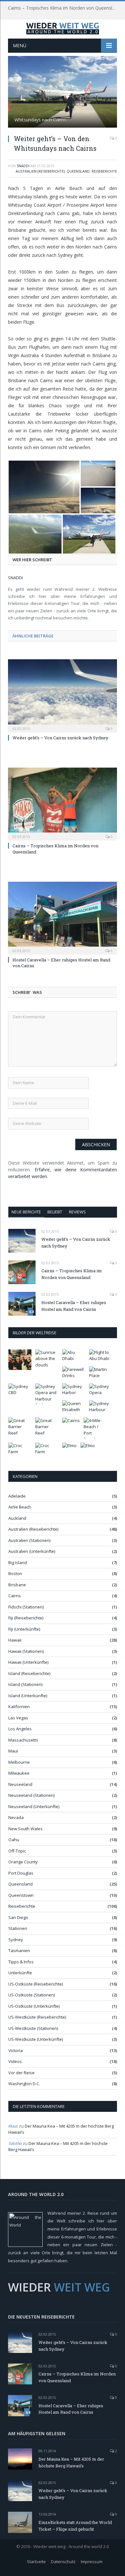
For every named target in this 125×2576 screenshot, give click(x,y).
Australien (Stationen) (29, 1540)
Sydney (16, 1940)
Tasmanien (19, 1950)
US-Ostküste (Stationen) (32, 1995)
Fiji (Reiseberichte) (26, 1618)
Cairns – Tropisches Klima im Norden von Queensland (64, 8)
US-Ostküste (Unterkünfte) (34, 2006)
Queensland (78, 171)
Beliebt (55, 1212)
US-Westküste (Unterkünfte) (36, 2039)
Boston (15, 1573)
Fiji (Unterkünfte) (24, 1629)
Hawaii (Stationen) (26, 1651)
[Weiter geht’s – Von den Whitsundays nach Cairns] (63, 93)
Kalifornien (19, 1707)
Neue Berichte (26, 1212)
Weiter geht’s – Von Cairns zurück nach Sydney (60, 738)
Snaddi (23, 166)
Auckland (17, 1518)
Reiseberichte (104, 171)
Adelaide (17, 1496)
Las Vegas (18, 1718)
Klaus (13, 2126)
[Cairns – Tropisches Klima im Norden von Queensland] (63, 803)
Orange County (23, 1862)
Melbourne (19, 1762)
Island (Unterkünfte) (28, 1696)
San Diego (18, 1917)
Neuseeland (20, 1784)
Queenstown (21, 1895)
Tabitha (15, 2143)
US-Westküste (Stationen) (33, 2028)
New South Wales (25, 1829)
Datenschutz (63, 2562)
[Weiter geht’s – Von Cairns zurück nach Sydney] (63, 695)
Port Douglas (21, 1873)
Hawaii (15, 1640)
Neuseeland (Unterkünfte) (34, 1806)
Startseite (36, 2562)
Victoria (16, 2050)
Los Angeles (20, 1729)
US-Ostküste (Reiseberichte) (36, 1984)
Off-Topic (17, 1851)
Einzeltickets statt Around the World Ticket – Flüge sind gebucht (75, 2526)
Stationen (18, 1928)
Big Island (18, 1563)
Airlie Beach (20, 1507)
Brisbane (17, 1585)
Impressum (92, 2562)
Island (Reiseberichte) (29, 1673)
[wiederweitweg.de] (63, 27)
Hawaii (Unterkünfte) (28, 1662)
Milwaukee (19, 1773)
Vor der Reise (21, 2073)
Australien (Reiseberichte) (40, 171)
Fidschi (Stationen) (26, 1607)
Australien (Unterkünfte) (32, 1551)
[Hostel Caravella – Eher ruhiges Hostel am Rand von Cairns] (63, 917)
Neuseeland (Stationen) (31, 1795)
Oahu (14, 1840)
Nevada (16, 1817)
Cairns (15, 1596)
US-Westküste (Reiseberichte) (37, 2017)
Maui (13, 1751)
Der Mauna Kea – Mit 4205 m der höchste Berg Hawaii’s (71, 2462)
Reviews (77, 1212)
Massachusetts (23, 1740)
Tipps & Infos (21, 1962)
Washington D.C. (24, 2084)
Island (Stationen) (25, 1684)
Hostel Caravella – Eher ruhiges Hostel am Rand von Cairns (74, 1306)
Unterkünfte (20, 1973)
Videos (15, 2061)
